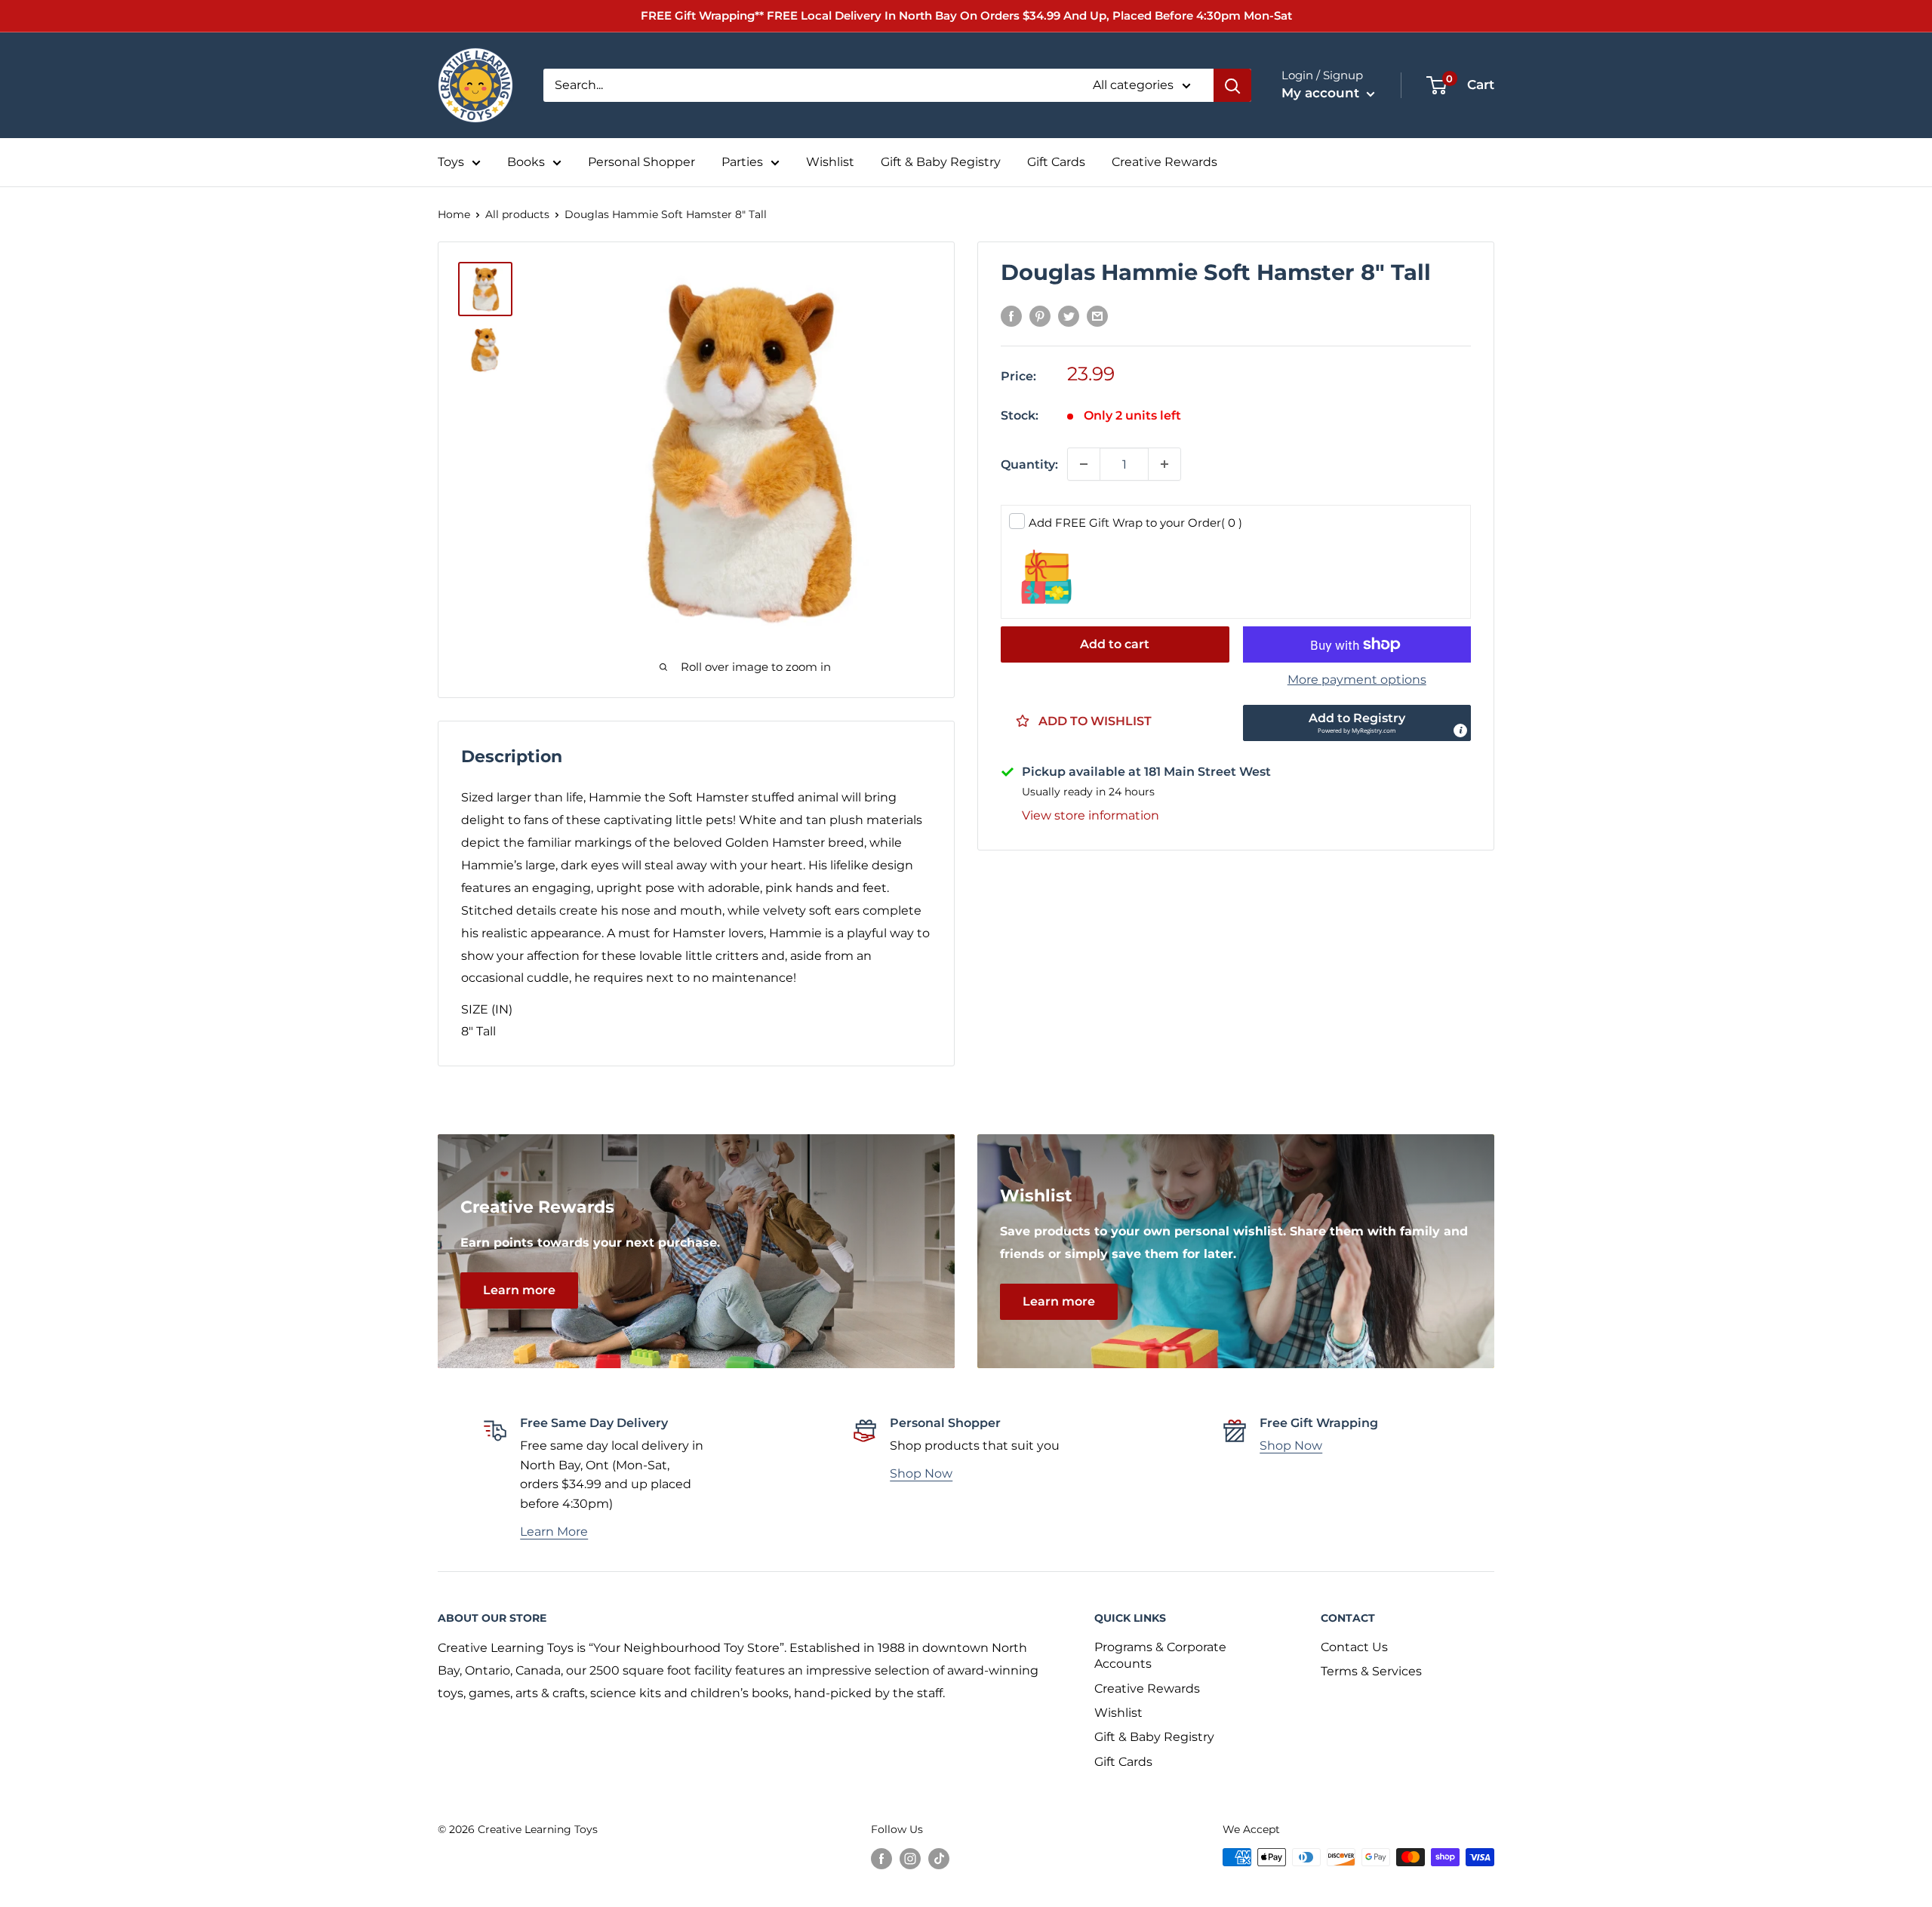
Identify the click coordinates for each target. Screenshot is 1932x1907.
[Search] (1232, 85)
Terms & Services (1371, 1671)
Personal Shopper (641, 162)
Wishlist (830, 162)
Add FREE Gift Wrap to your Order (1135, 523)
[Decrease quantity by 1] (1084, 464)
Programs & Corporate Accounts (1160, 1655)
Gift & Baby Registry (941, 162)
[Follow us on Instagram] (910, 1859)
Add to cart (1115, 644)
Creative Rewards (1164, 162)
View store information (1091, 815)
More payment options (1357, 680)
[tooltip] (1460, 731)
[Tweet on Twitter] (1069, 316)
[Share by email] (1097, 316)
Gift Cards (1056, 162)
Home (454, 214)
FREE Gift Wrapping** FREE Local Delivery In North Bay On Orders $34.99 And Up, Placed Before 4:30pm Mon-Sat (966, 15)
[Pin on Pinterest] (1040, 316)
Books (526, 162)
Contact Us (1354, 1647)
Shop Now (921, 1473)
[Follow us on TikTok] (939, 1859)
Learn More (554, 1532)
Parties (742, 162)
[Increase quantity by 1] (1164, 464)
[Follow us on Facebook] (881, 1859)
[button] (1357, 723)
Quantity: (1029, 464)
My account (1322, 93)
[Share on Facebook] (1011, 316)
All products (517, 214)
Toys (451, 162)
